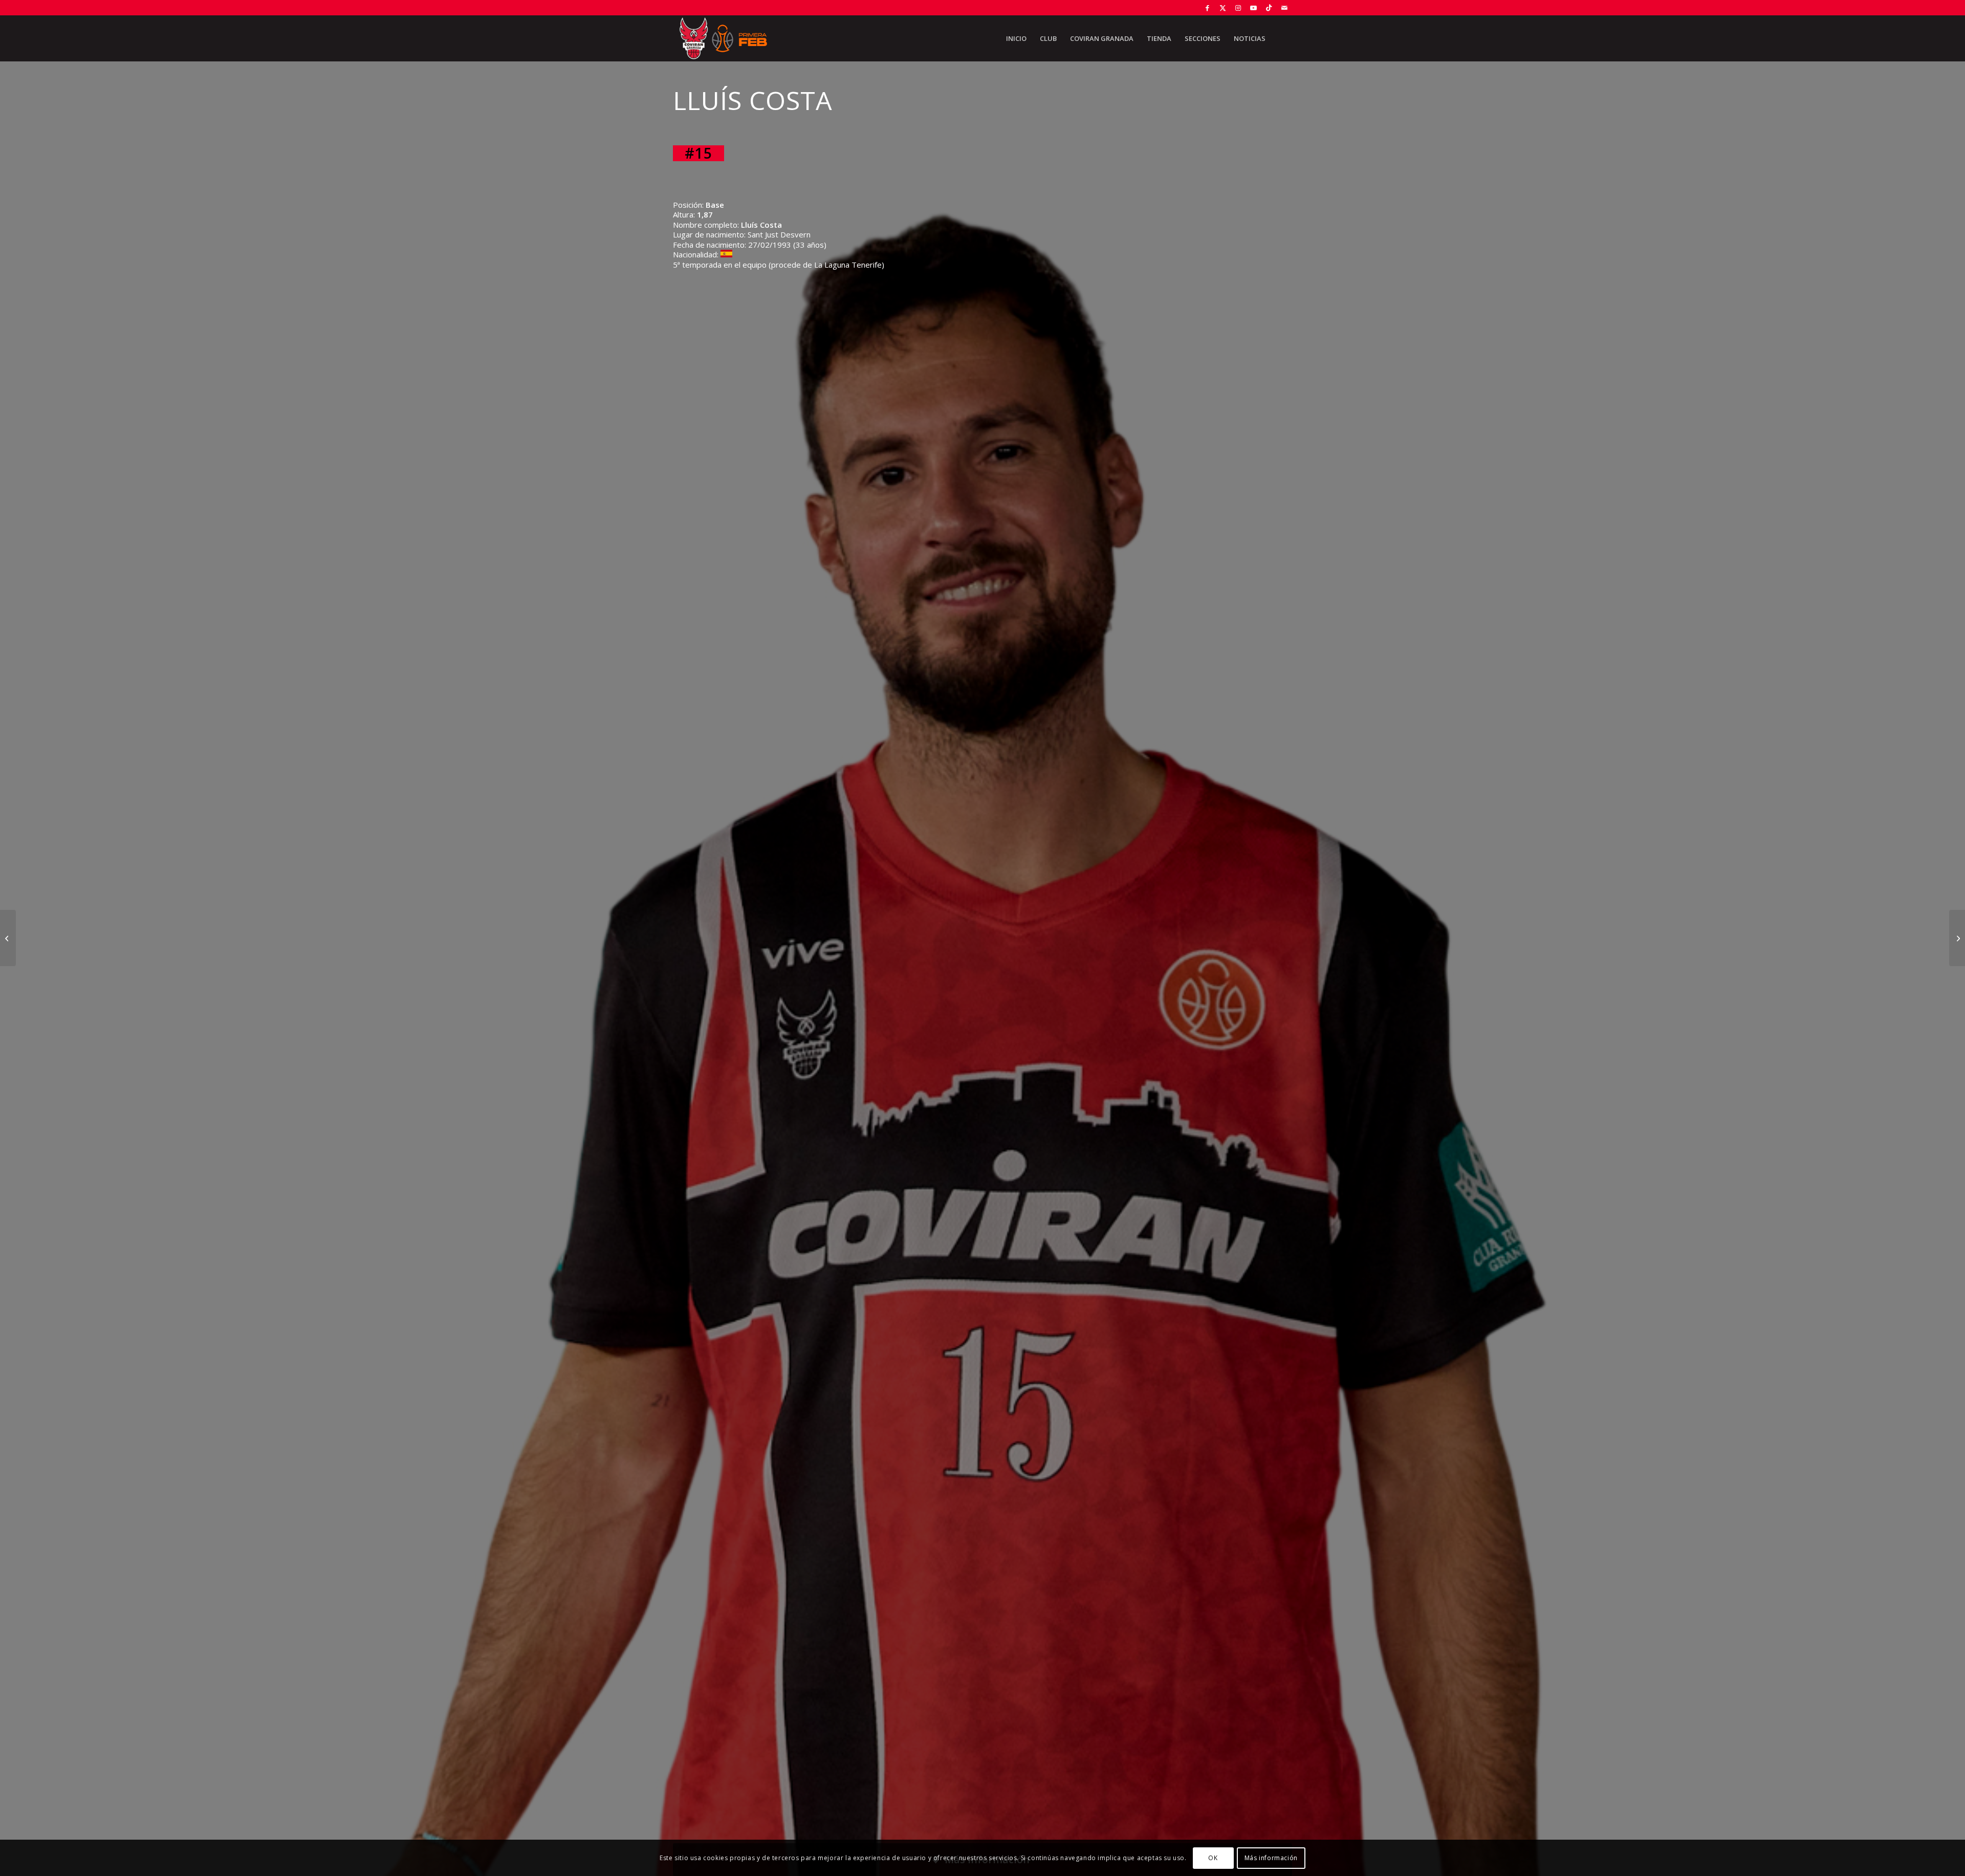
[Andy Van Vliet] (1957, 938)
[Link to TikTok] (1269, 8)
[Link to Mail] (1284, 8)
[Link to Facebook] (1207, 8)
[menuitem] (1016, 38)
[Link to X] (1223, 8)
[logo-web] (723, 38)
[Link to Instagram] (1238, 8)
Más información (1271, 1858)
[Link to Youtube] (1253, 8)
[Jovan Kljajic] (8, 938)
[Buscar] (1282, 38)
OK (1213, 1858)
